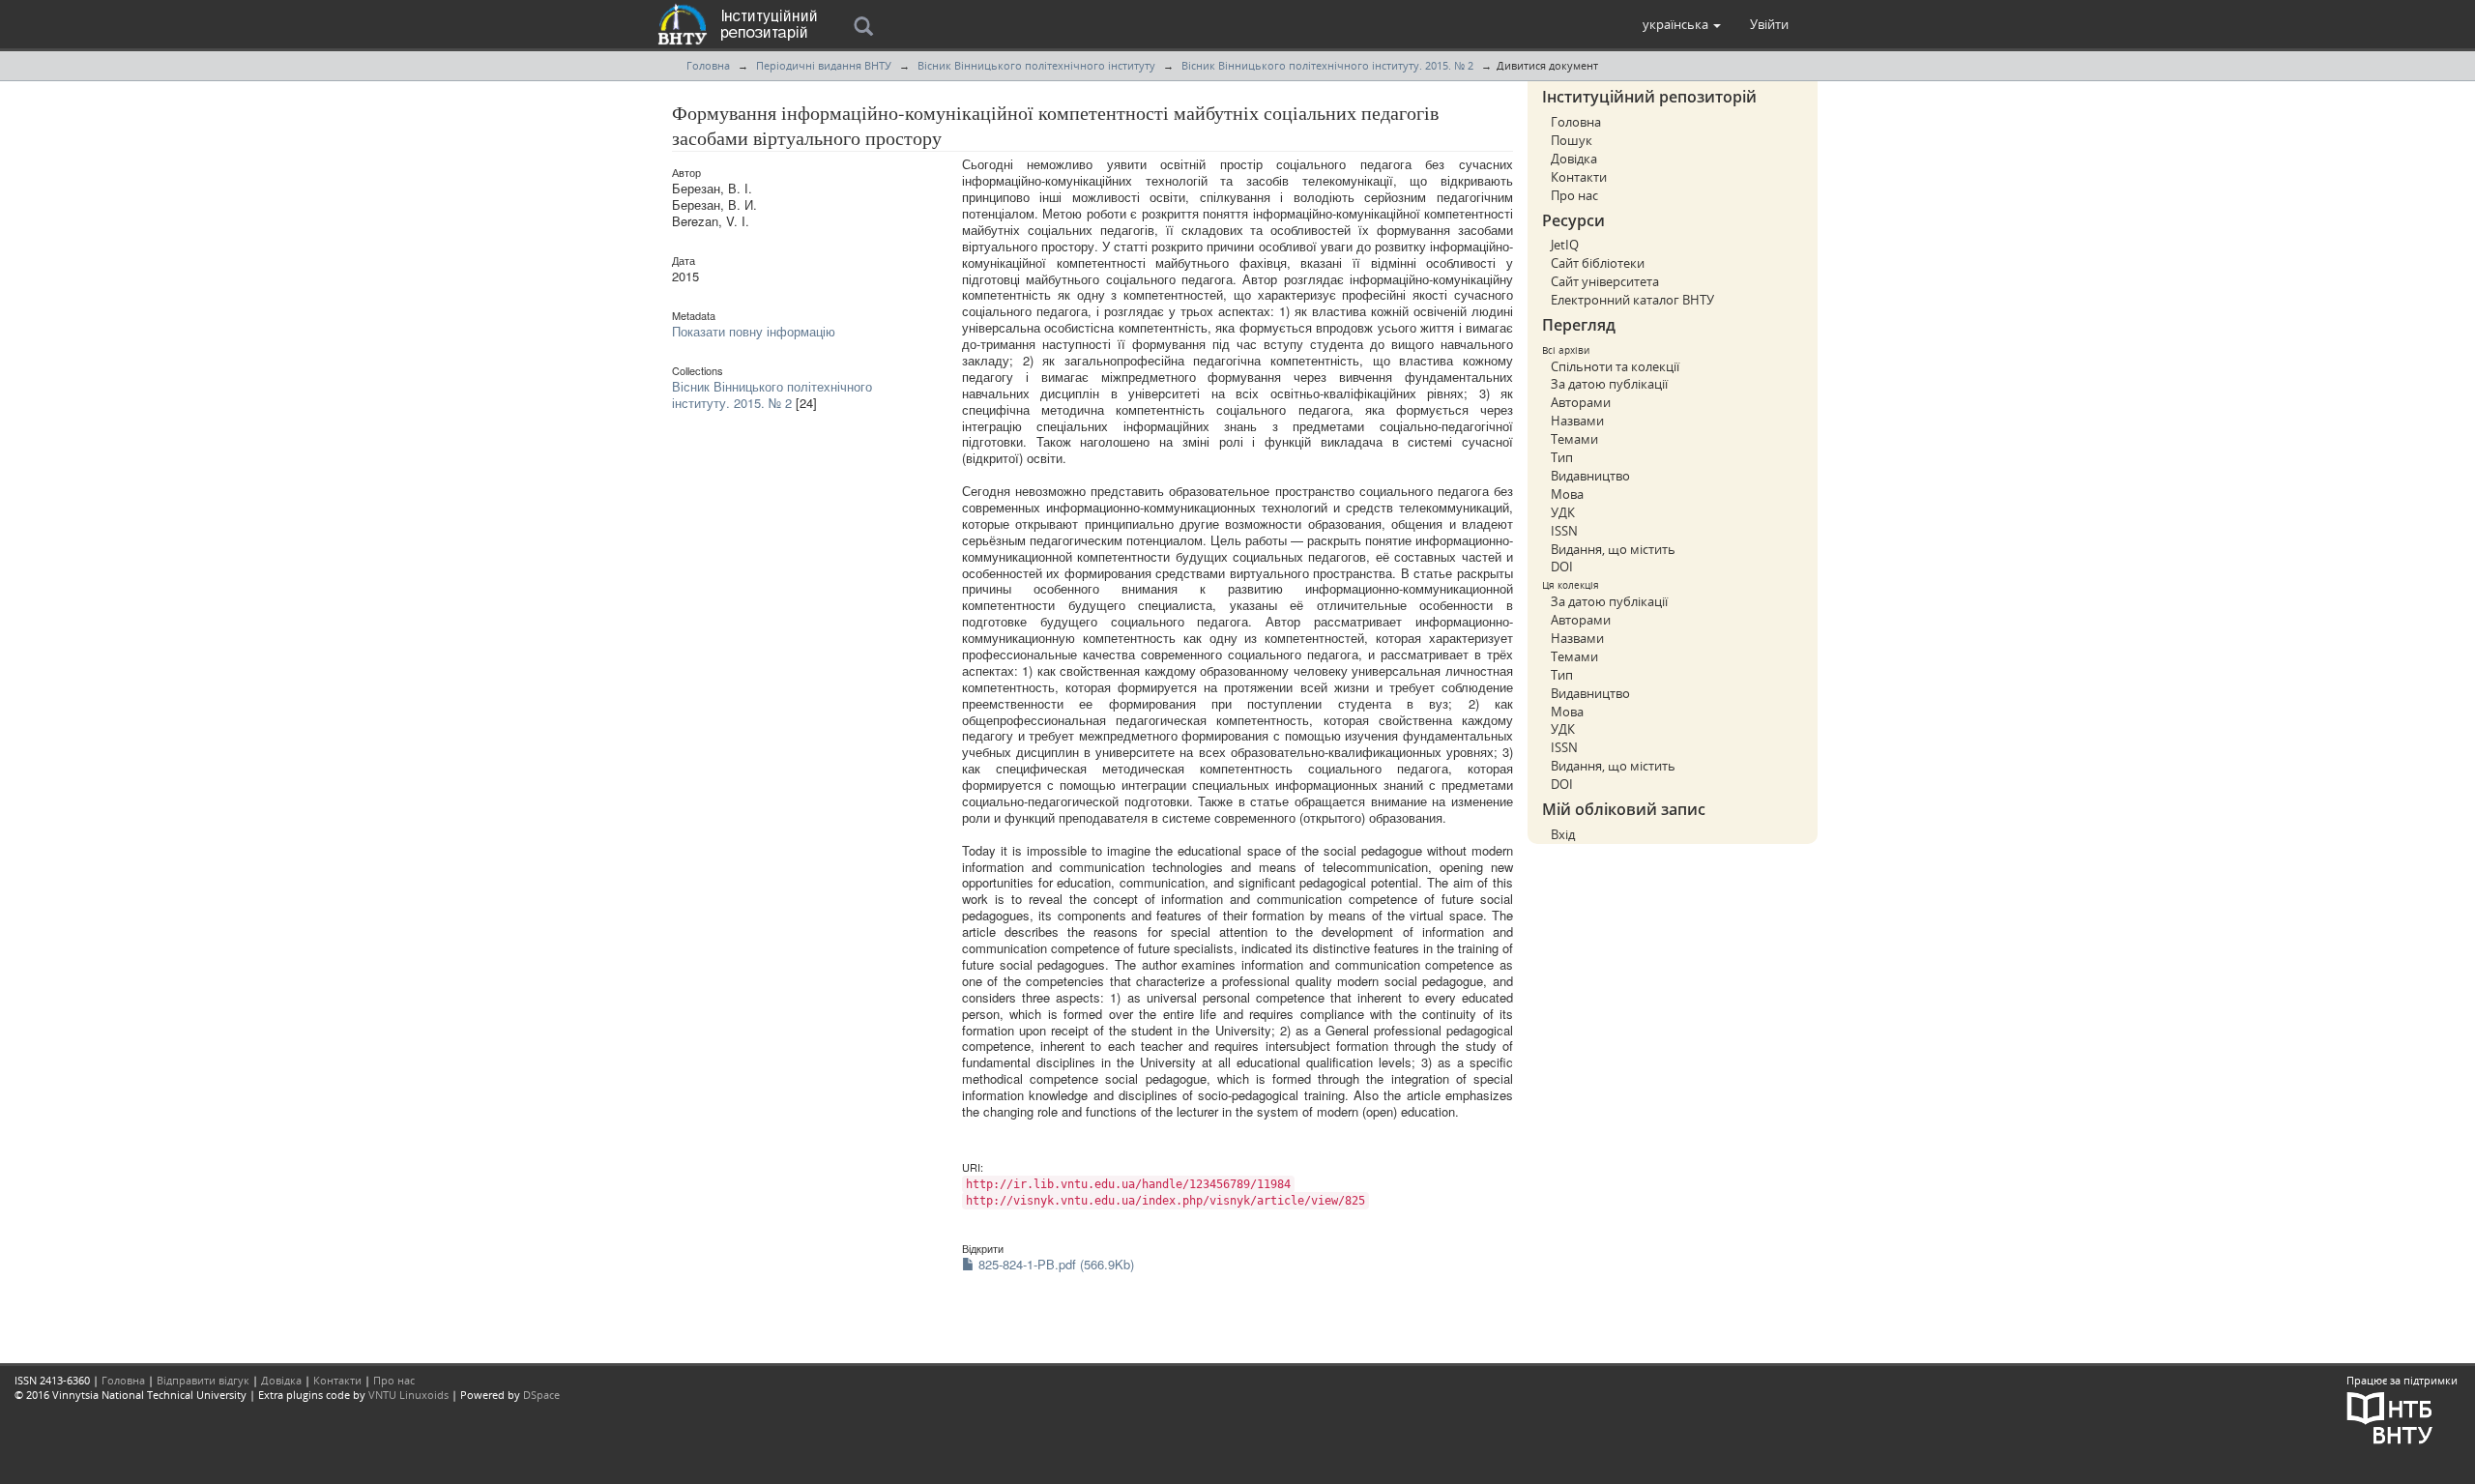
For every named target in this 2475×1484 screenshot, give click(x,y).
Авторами (1581, 402)
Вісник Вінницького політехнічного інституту (1036, 65)
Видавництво (1590, 476)
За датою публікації (1609, 384)
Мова (1567, 494)
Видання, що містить (1613, 549)
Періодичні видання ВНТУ (824, 65)
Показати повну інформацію (754, 331)
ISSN (1564, 531)
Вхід (1563, 834)
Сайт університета (1605, 281)
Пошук (1572, 140)
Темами (1574, 439)
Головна (708, 65)
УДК (1563, 512)
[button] (1682, 24)
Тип (1562, 457)
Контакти (1579, 177)
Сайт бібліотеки (1598, 263)
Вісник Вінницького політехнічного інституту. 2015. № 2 (1327, 65)
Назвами (1577, 421)
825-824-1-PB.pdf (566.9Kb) (1054, 1264)
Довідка (1574, 159)
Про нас (1574, 195)
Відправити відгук (203, 1380)
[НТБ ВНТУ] (2390, 1416)
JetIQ (1565, 245)
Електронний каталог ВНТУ (1632, 300)
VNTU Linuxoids (408, 1395)
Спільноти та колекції (1615, 366)
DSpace (541, 1395)
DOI (1562, 567)
